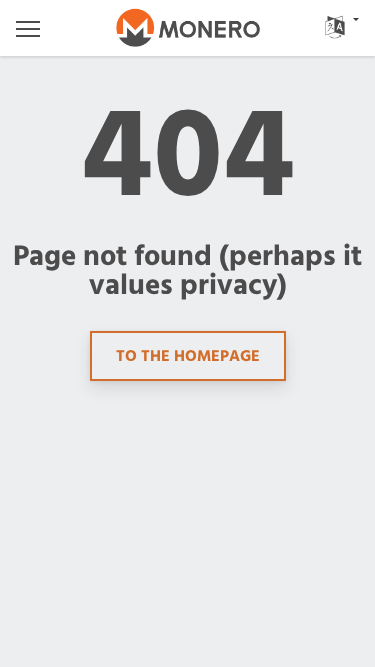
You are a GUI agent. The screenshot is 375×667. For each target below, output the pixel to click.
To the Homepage (188, 357)
